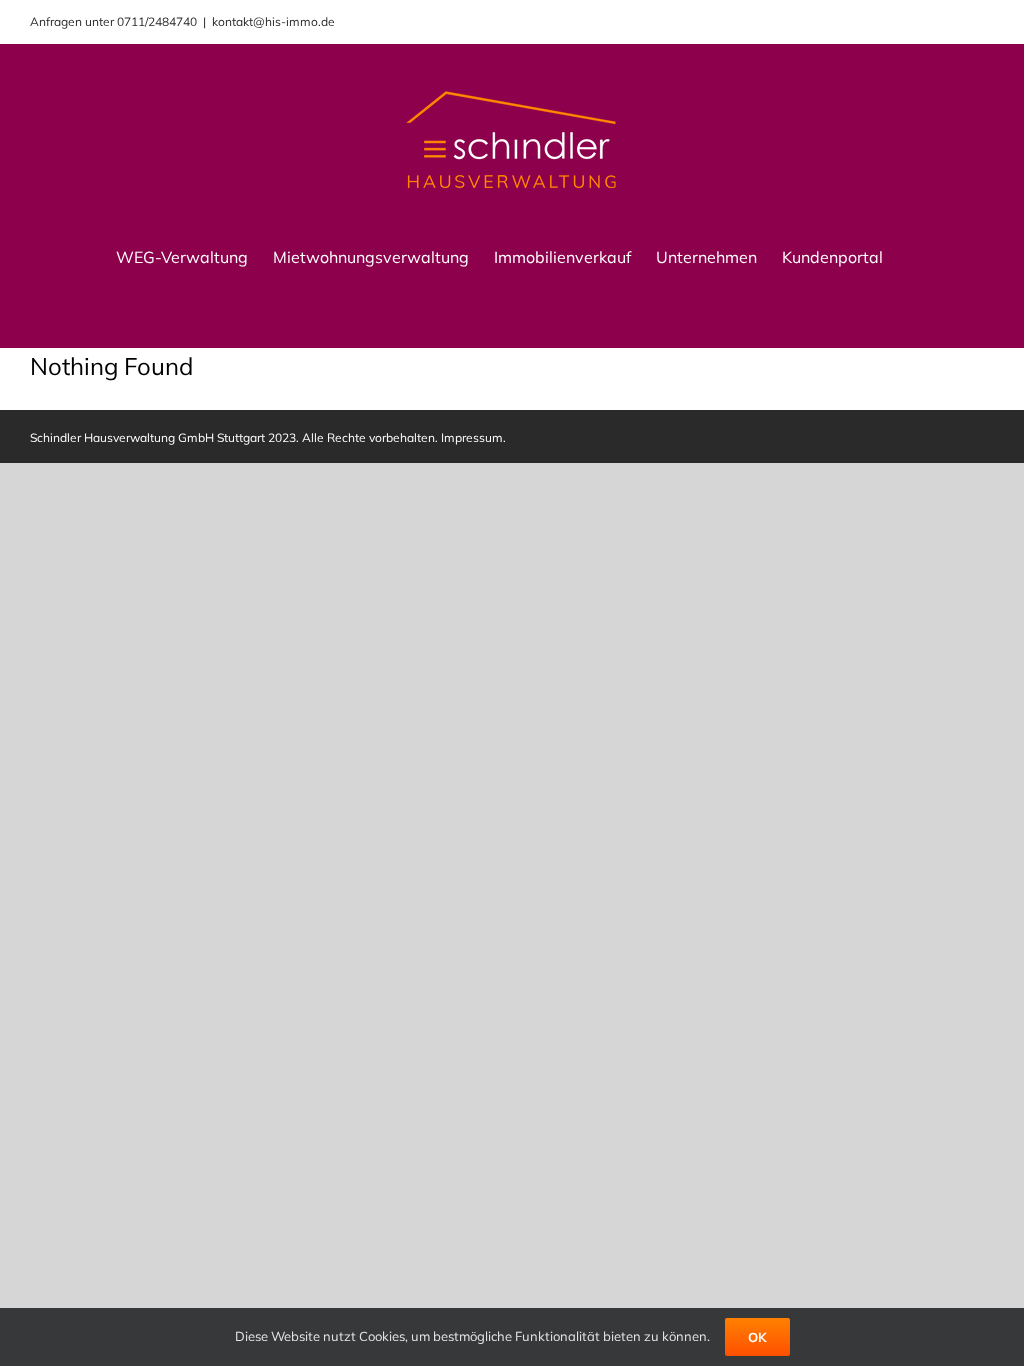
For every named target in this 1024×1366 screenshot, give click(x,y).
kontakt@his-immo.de (273, 21)
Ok (757, 1337)
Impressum (472, 437)
